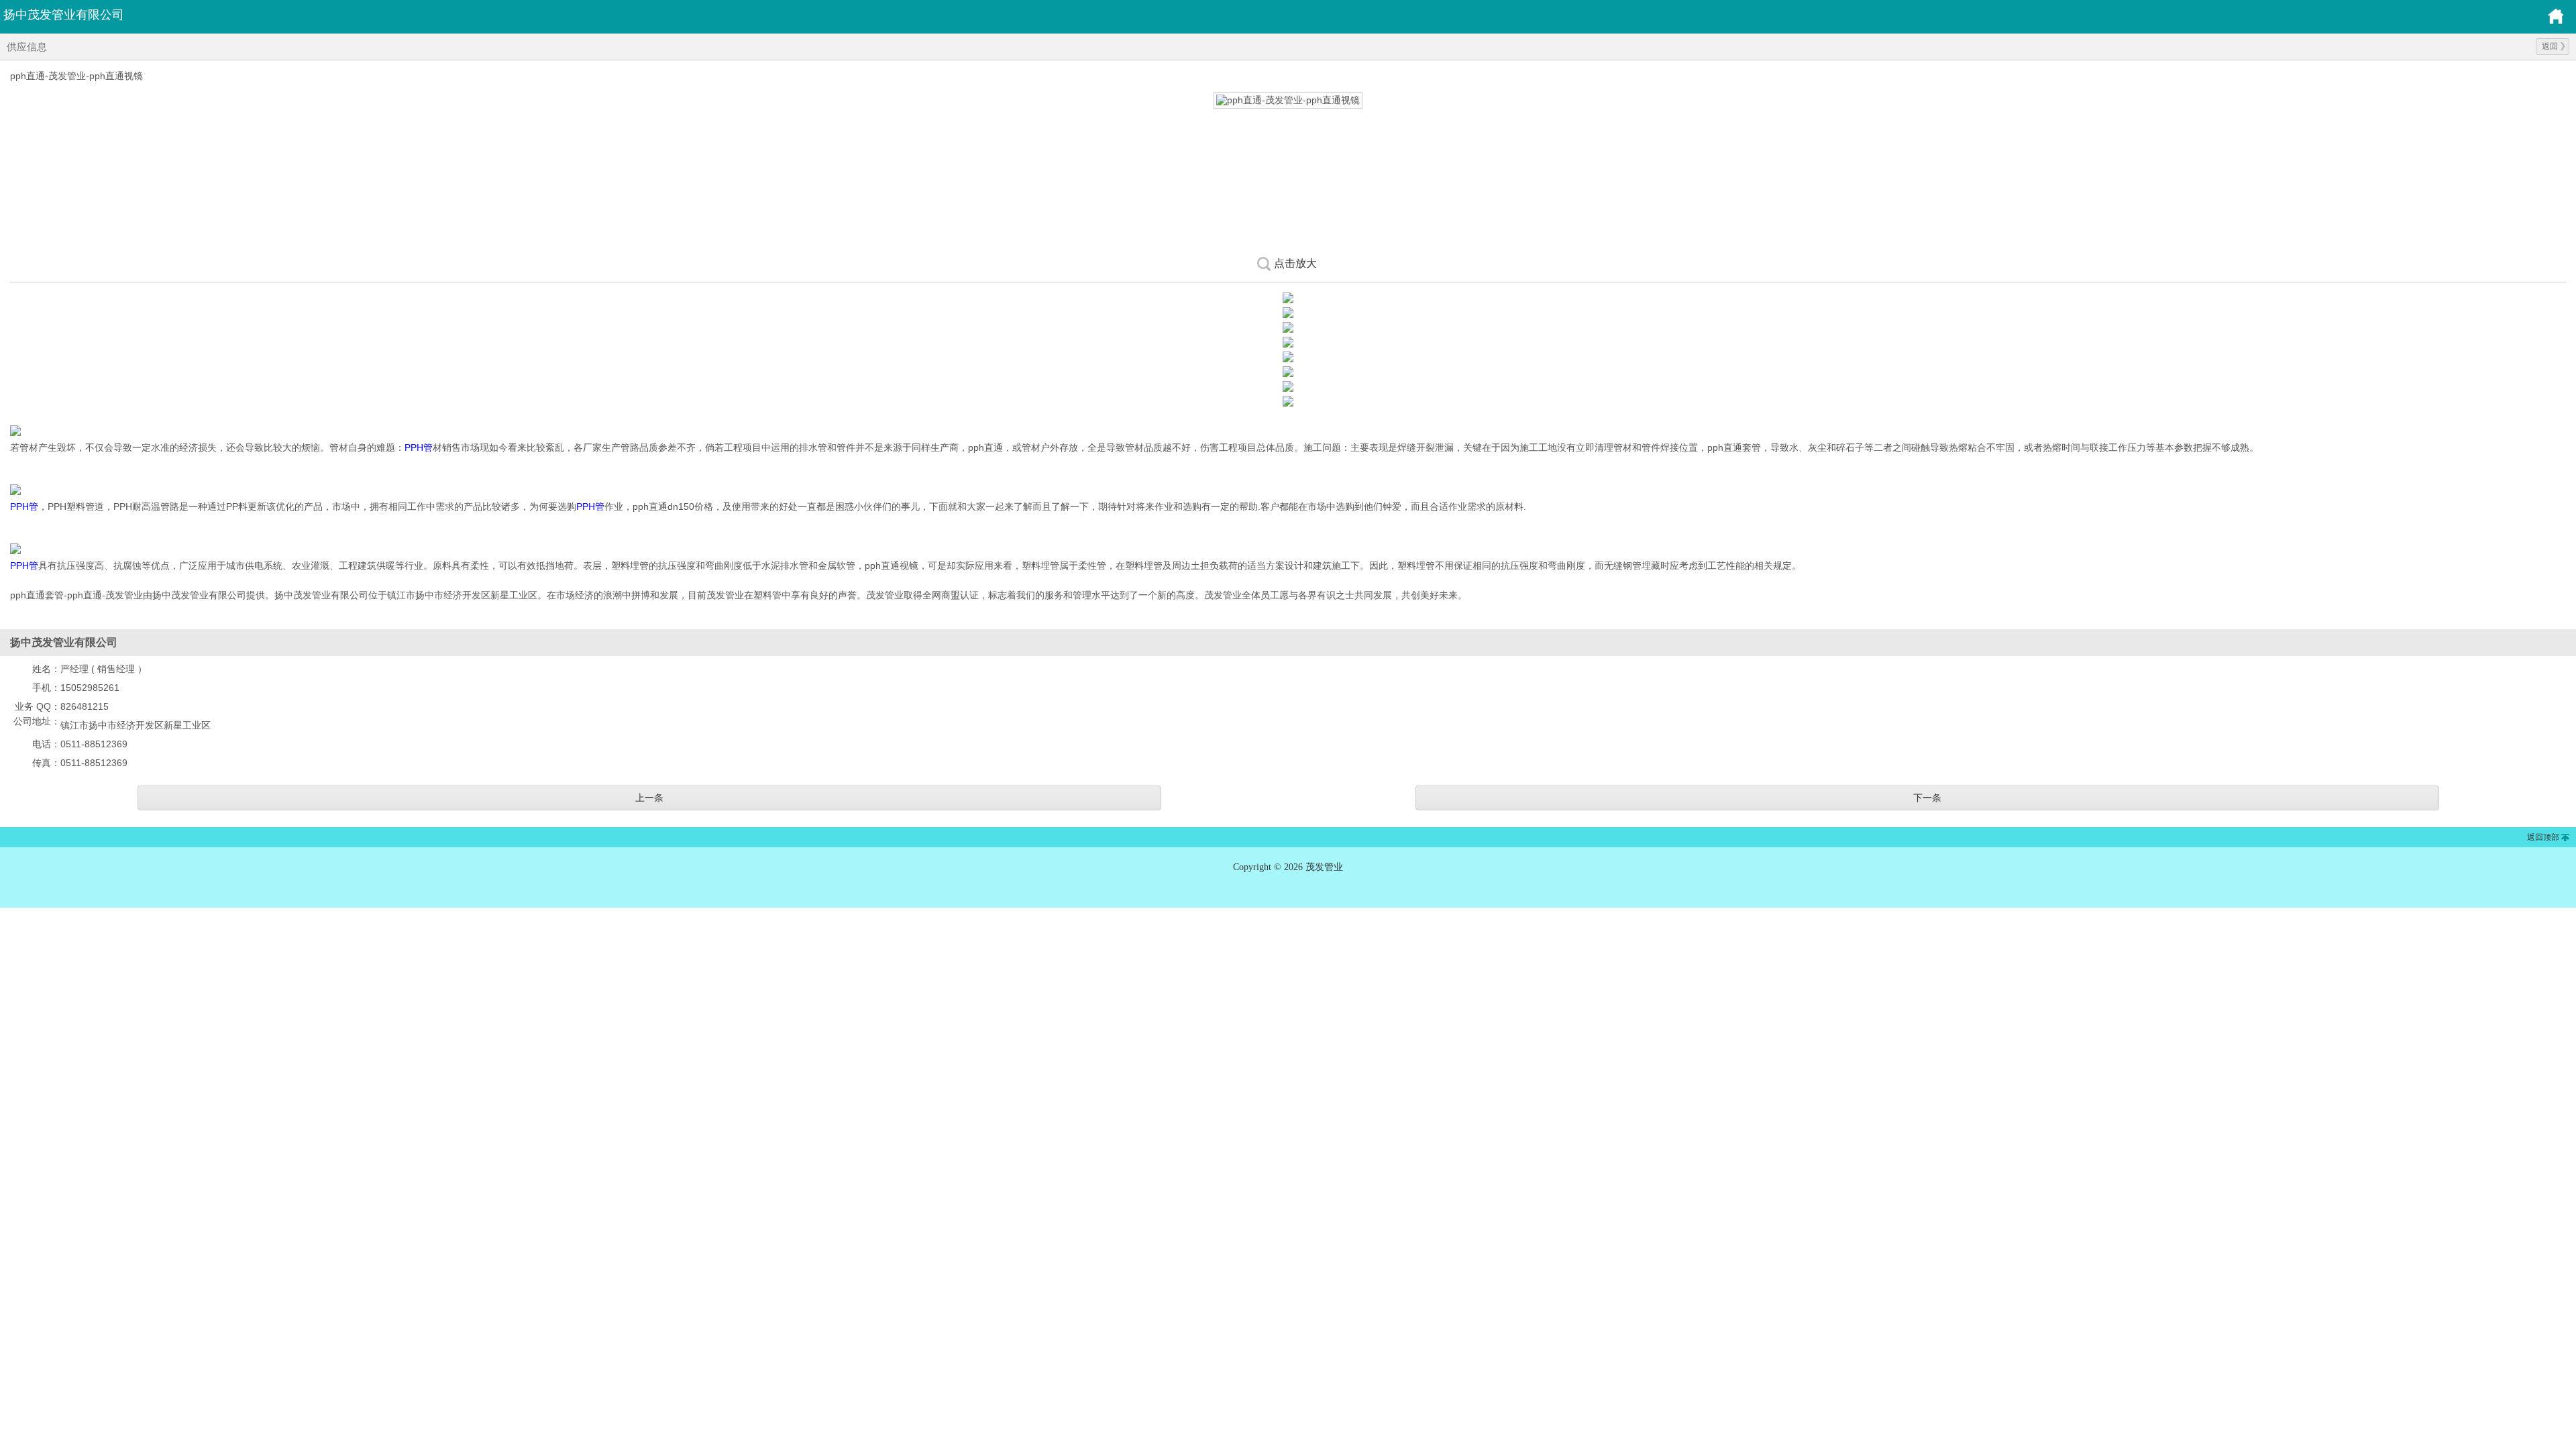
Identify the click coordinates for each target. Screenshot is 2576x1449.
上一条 (649, 798)
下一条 (1927, 798)
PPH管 (419, 447)
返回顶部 (2543, 837)
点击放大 (1295, 263)
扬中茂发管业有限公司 (64, 15)
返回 (2550, 46)
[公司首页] (2556, 22)
